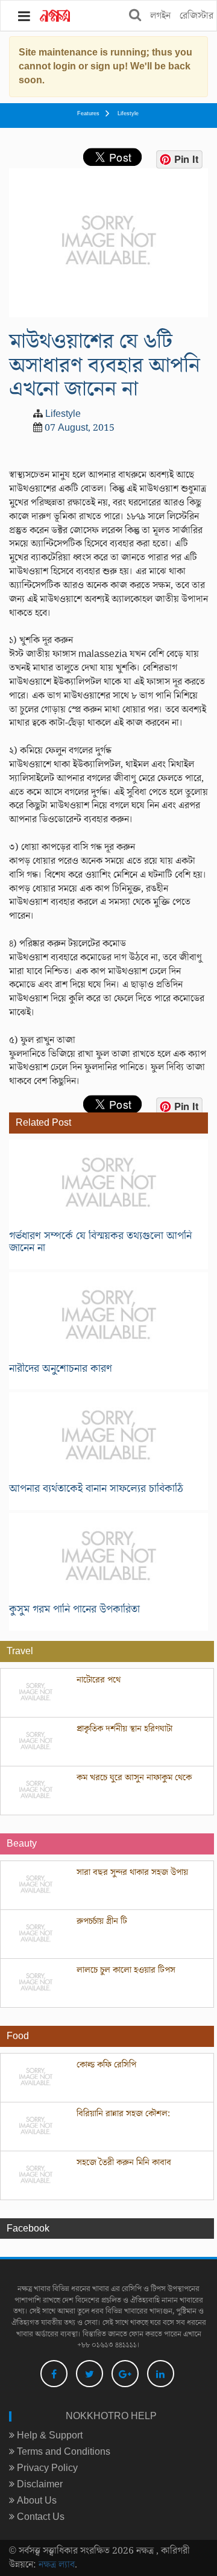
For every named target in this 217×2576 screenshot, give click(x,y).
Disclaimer (39, 2484)
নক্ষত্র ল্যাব (57, 2565)
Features (88, 114)
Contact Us (39, 2517)
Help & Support (49, 2435)
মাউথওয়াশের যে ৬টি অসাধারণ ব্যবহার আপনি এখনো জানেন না (105, 365)
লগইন (160, 16)
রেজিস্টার (197, 16)
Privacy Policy (46, 2468)
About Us (36, 2501)
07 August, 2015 (80, 428)
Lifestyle (128, 114)
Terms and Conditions (62, 2452)
